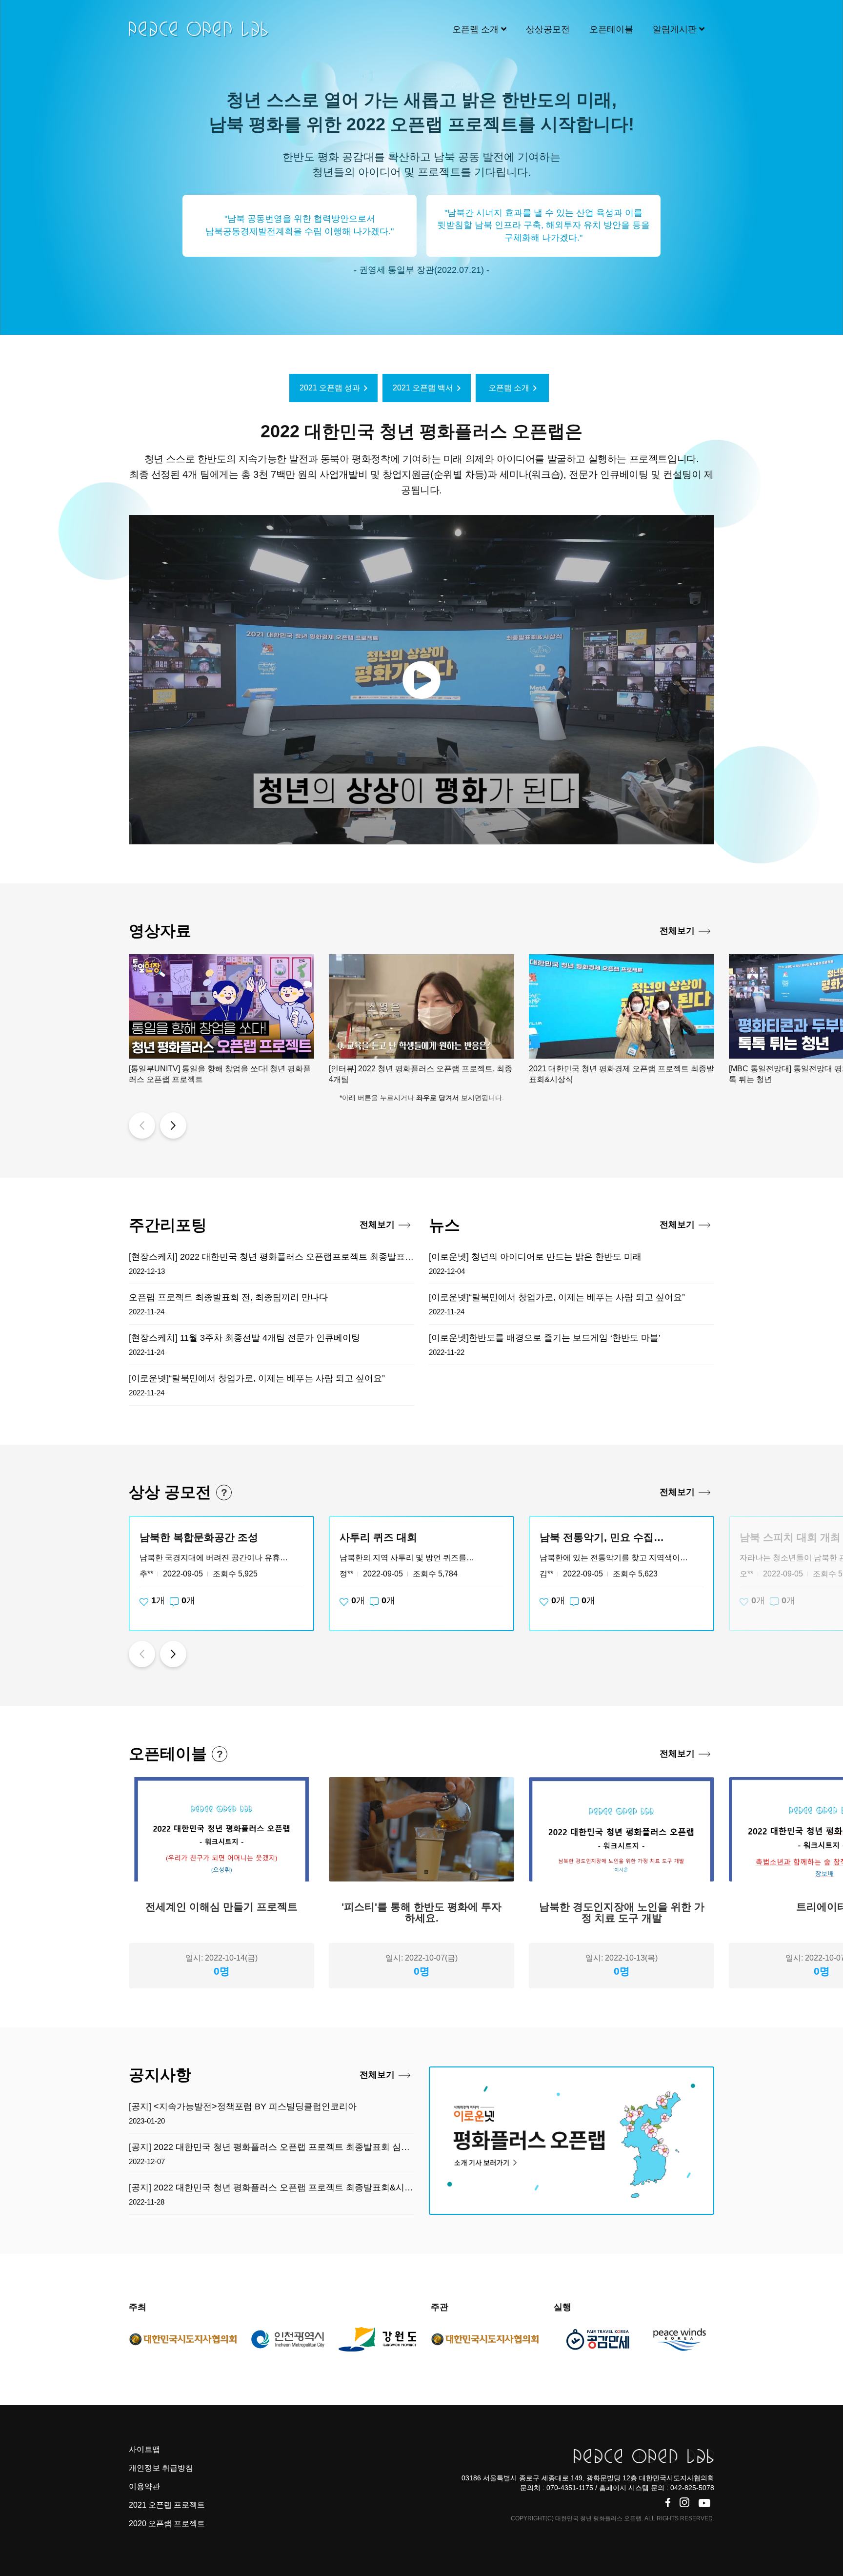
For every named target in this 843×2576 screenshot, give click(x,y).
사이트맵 (144, 2449)
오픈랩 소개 (477, 29)
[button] (142, 1125)
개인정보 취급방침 (161, 2468)
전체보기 (677, 931)
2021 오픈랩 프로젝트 (167, 2505)
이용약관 (144, 2486)
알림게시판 (676, 29)
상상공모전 (548, 29)
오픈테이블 (611, 29)
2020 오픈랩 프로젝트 (167, 2524)
